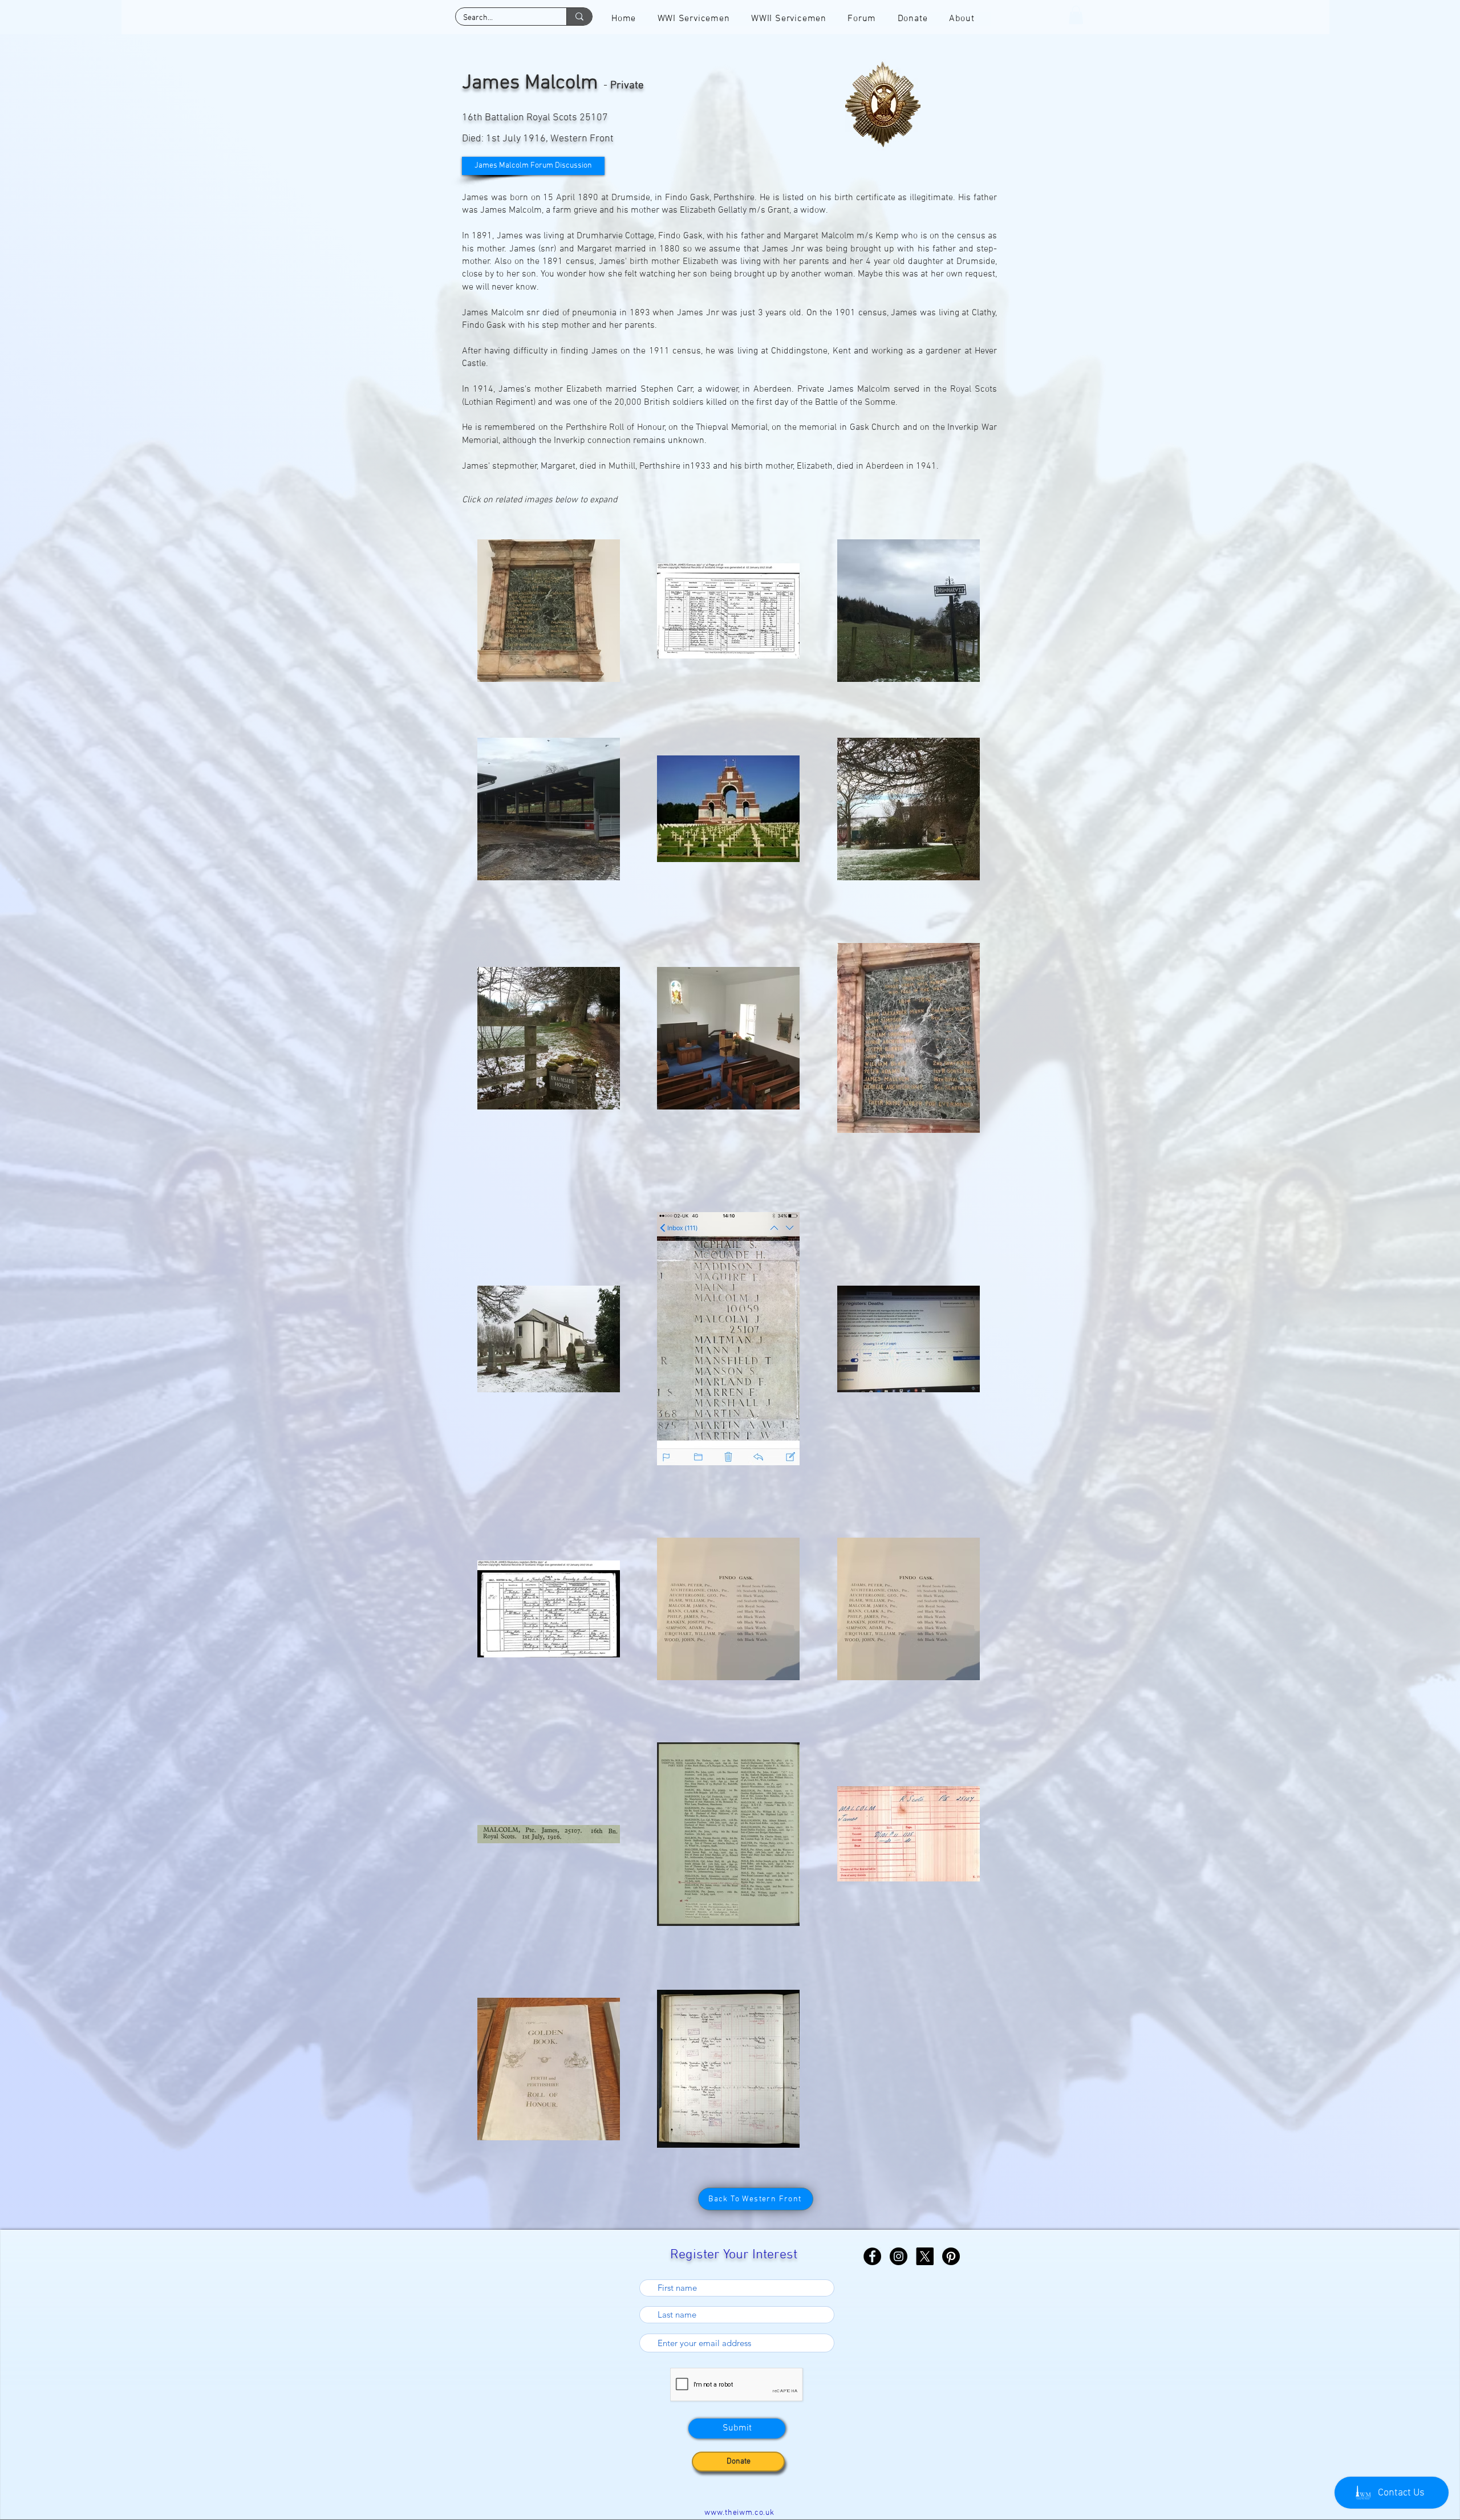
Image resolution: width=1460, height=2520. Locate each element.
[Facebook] (872, 2256)
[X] (925, 2256)
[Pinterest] (951, 2256)
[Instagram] (899, 2256)
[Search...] (579, 17)
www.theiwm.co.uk (739, 2513)
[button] (1076, 15)
